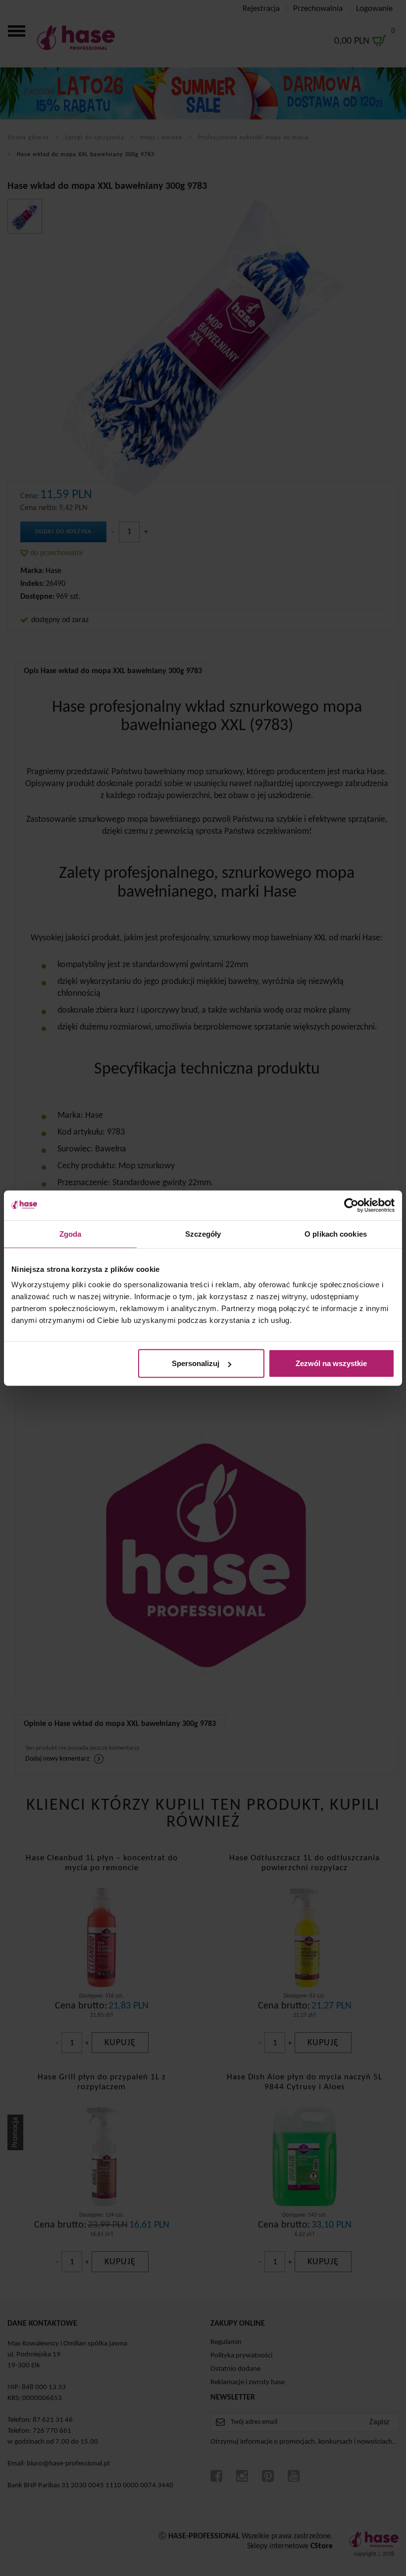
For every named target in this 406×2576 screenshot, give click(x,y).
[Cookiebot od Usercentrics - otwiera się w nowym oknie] (351, 1205)
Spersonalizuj (196, 1363)
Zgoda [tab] (71, 1233)
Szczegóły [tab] (203, 1233)
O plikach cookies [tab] (336, 1233)
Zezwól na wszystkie (331, 1363)
